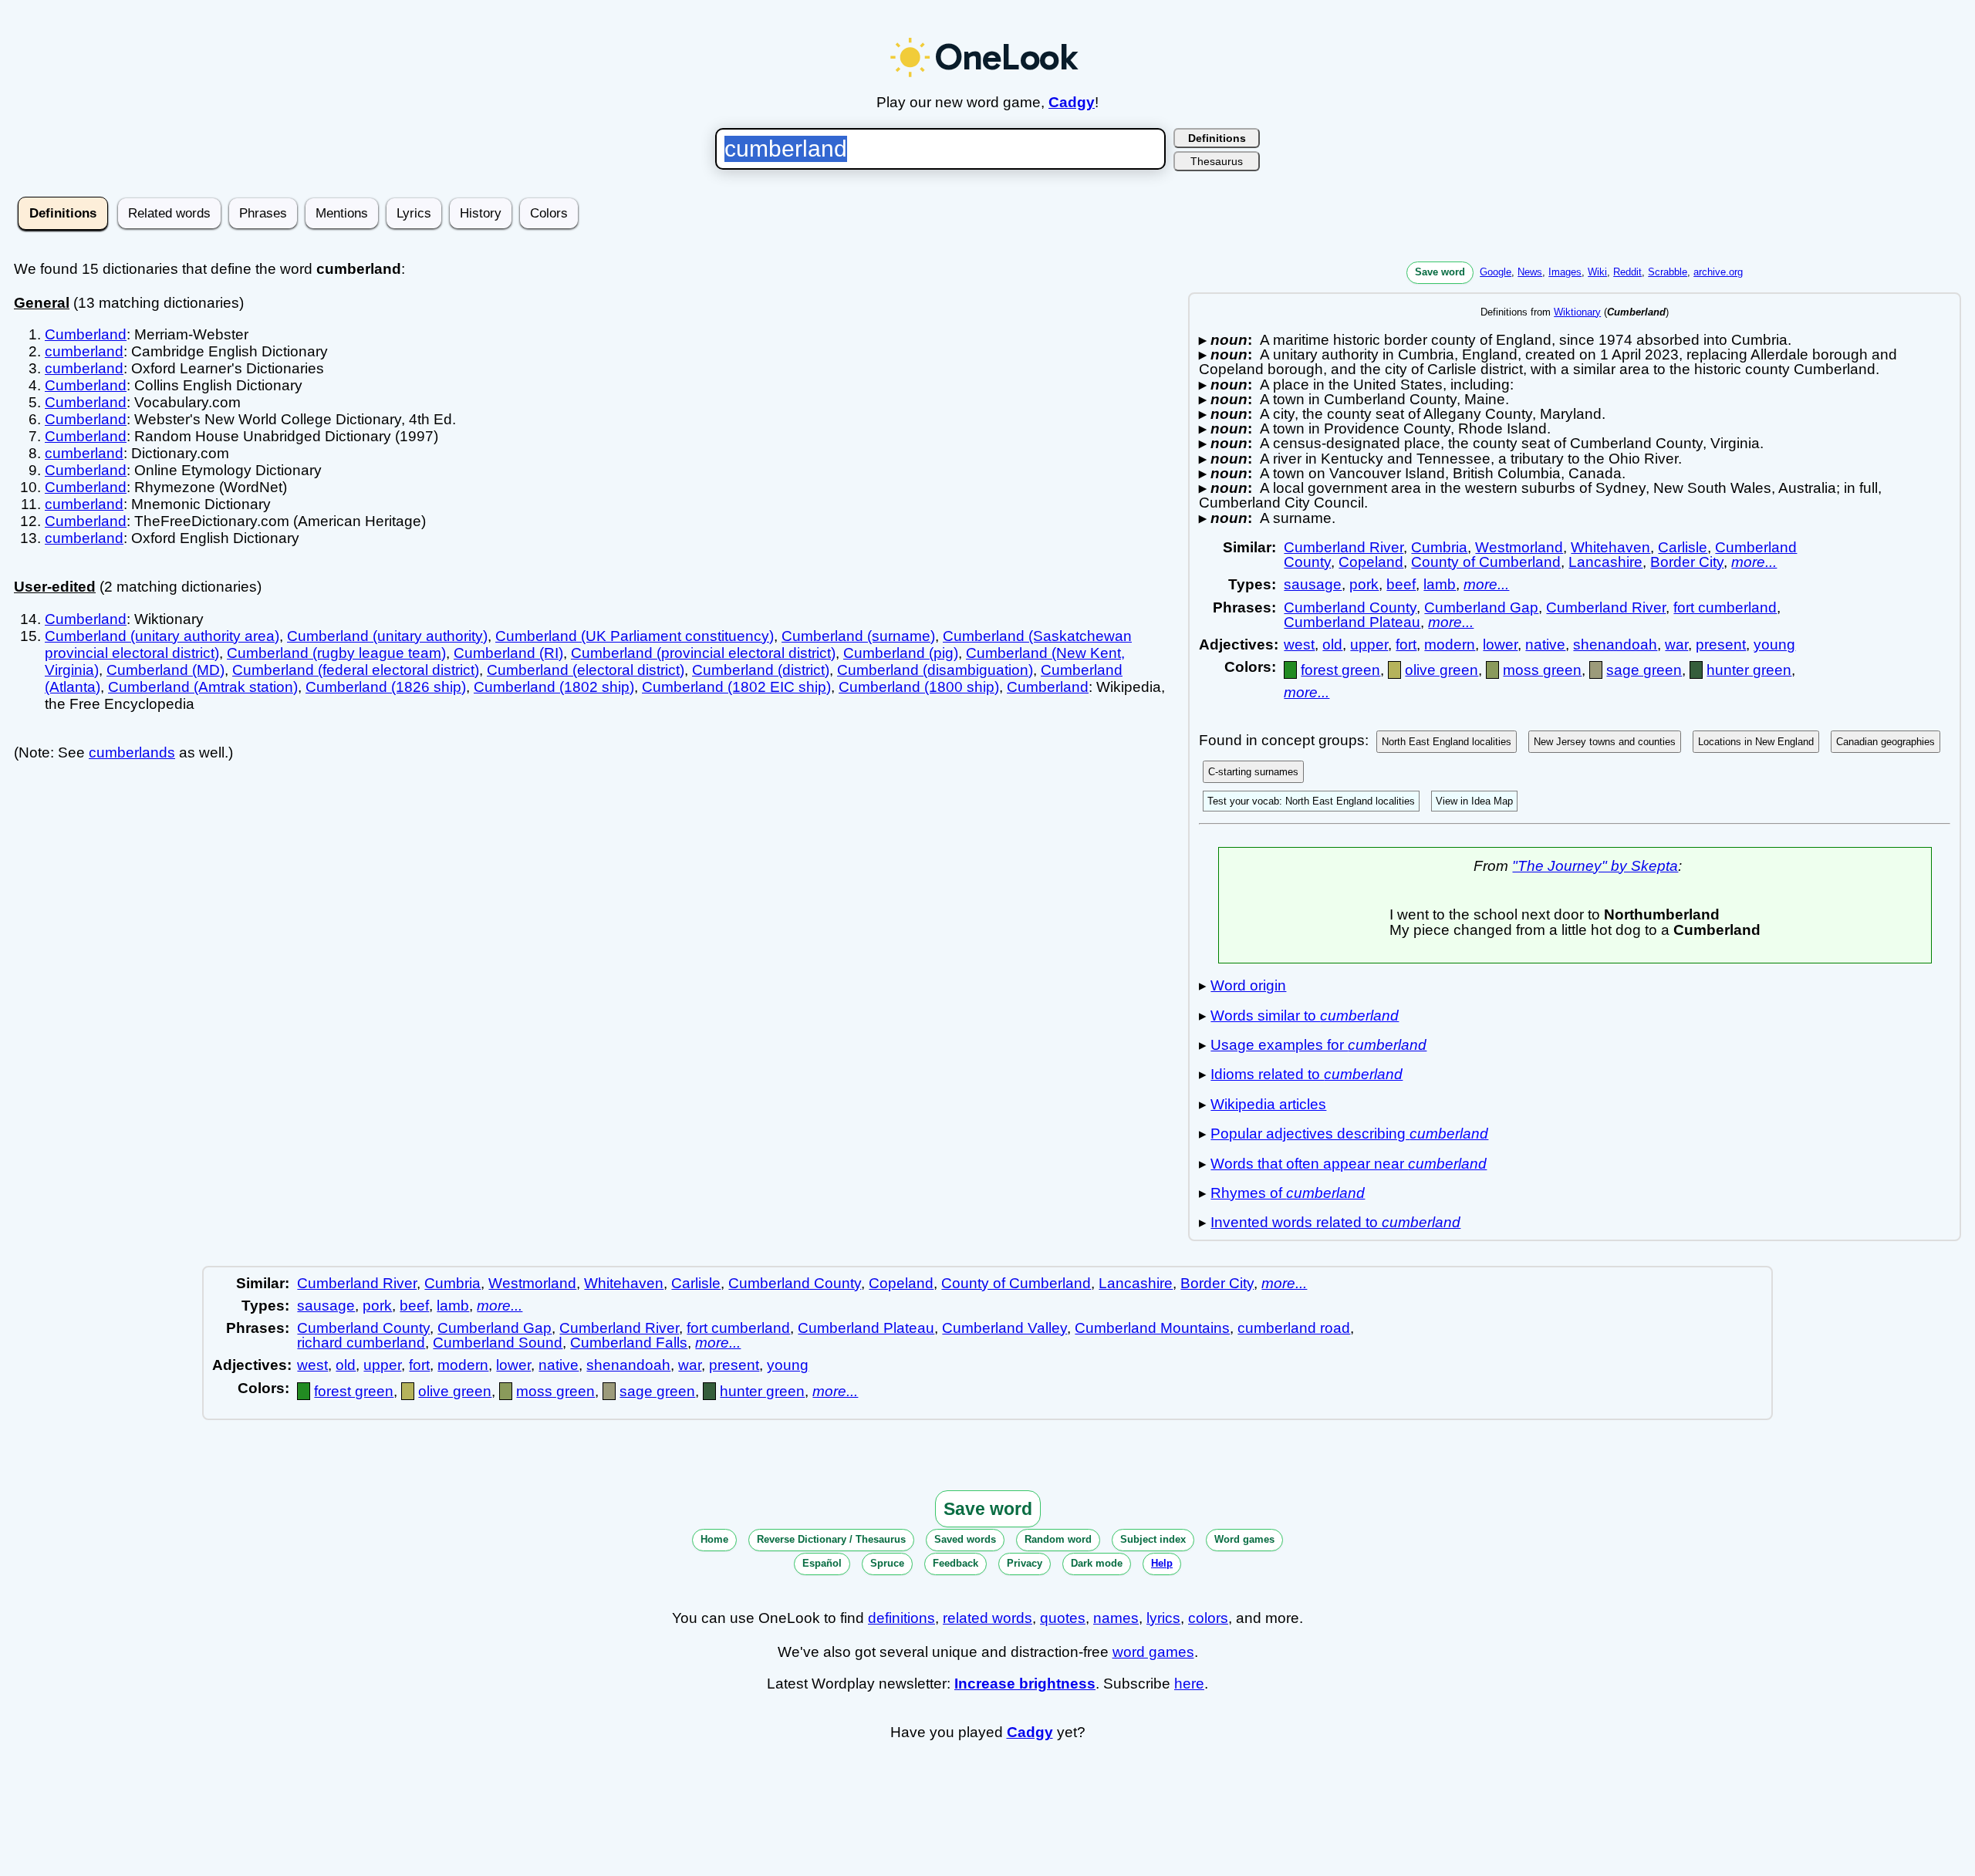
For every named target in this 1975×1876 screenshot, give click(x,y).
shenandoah (1615, 644)
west (1299, 644)
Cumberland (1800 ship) (919, 687)
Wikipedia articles (1268, 1104)
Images (1565, 272)
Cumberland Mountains (1152, 1328)
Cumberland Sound (498, 1343)
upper (1369, 644)
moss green (1542, 670)
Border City (1687, 562)
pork (1364, 584)
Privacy (1025, 1563)
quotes (1063, 1618)
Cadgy (1072, 102)
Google (1496, 272)
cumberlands (132, 752)
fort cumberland (1725, 607)
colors (1208, 1618)
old (1332, 644)
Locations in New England (1756, 742)
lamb (1440, 584)
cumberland (84, 351)
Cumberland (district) (761, 670)
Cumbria (1439, 547)
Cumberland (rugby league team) (336, 653)
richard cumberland (361, 1343)
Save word (1440, 272)
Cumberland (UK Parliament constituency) (635, 636)
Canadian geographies (1886, 742)
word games (1153, 1652)
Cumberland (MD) (165, 670)
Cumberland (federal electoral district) (356, 670)
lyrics (1163, 1618)
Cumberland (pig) (901, 653)
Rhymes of (1288, 1193)
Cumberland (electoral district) (586, 670)
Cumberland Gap (1481, 607)
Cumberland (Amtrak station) (203, 687)
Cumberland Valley (1004, 1328)
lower (1500, 644)
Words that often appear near (1349, 1164)
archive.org (1718, 272)
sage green (1644, 670)
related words (987, 1618)
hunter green (1749, 670)
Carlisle (1683, 547)
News (1530, 272)
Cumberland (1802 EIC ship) (736, 687)
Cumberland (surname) (858, 636)
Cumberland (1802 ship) (554, 687)
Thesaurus (1217, 161)
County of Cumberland (1486, 562)
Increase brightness (1025, 1684)
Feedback (955, 1563)
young (1774, 644)
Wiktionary (1577, 312)
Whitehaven (1610, 547)
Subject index (1153, 1539)
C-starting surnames (1253, 772)
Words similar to (1305, 1016)
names (1116, 1618)
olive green (1442, 670)
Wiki (1597, 272)
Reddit (1627, 272)
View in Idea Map (1474, 801)
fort (1406, 644)
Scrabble (1668, 272)
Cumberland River (1344, 547)
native (1545, 644)
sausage (1313, 584)
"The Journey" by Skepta (1595, 866)
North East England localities (1447, 742)
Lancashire (1605, 562)
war (1676, 644)
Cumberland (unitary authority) (387, 636)
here (1189, 1684)
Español (822, 1563)
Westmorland (1519, 547)
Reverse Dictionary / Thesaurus (831, 1539)
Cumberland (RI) (508, 653)
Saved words (965, 1539)
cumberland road (1294, 1328)
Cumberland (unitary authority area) (162, 636)
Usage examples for (1318, 1045)
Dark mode (1097, 1563)
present (1721, 644)
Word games (1244, 1539)
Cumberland (86, 334)
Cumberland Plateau (1352, 622)
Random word (1058, 1539)
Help (1162, 1563)
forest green (1340, 670)
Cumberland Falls (629, 1343)
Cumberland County (1350, 607)
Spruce (887, 1563)
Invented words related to (1335, 1222)
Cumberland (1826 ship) (386, 687)
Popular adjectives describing (1349, 1134)
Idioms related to (1307, 1074)
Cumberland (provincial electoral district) (703, 653)
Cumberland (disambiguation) (935, 670)
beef (1401, 584)
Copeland (1371, 562)
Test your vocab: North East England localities (1311, 801)
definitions (901, 1618)
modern (1450, 644)
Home (714, 1539)
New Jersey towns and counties (1605, 742)
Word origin (1248, 985)
